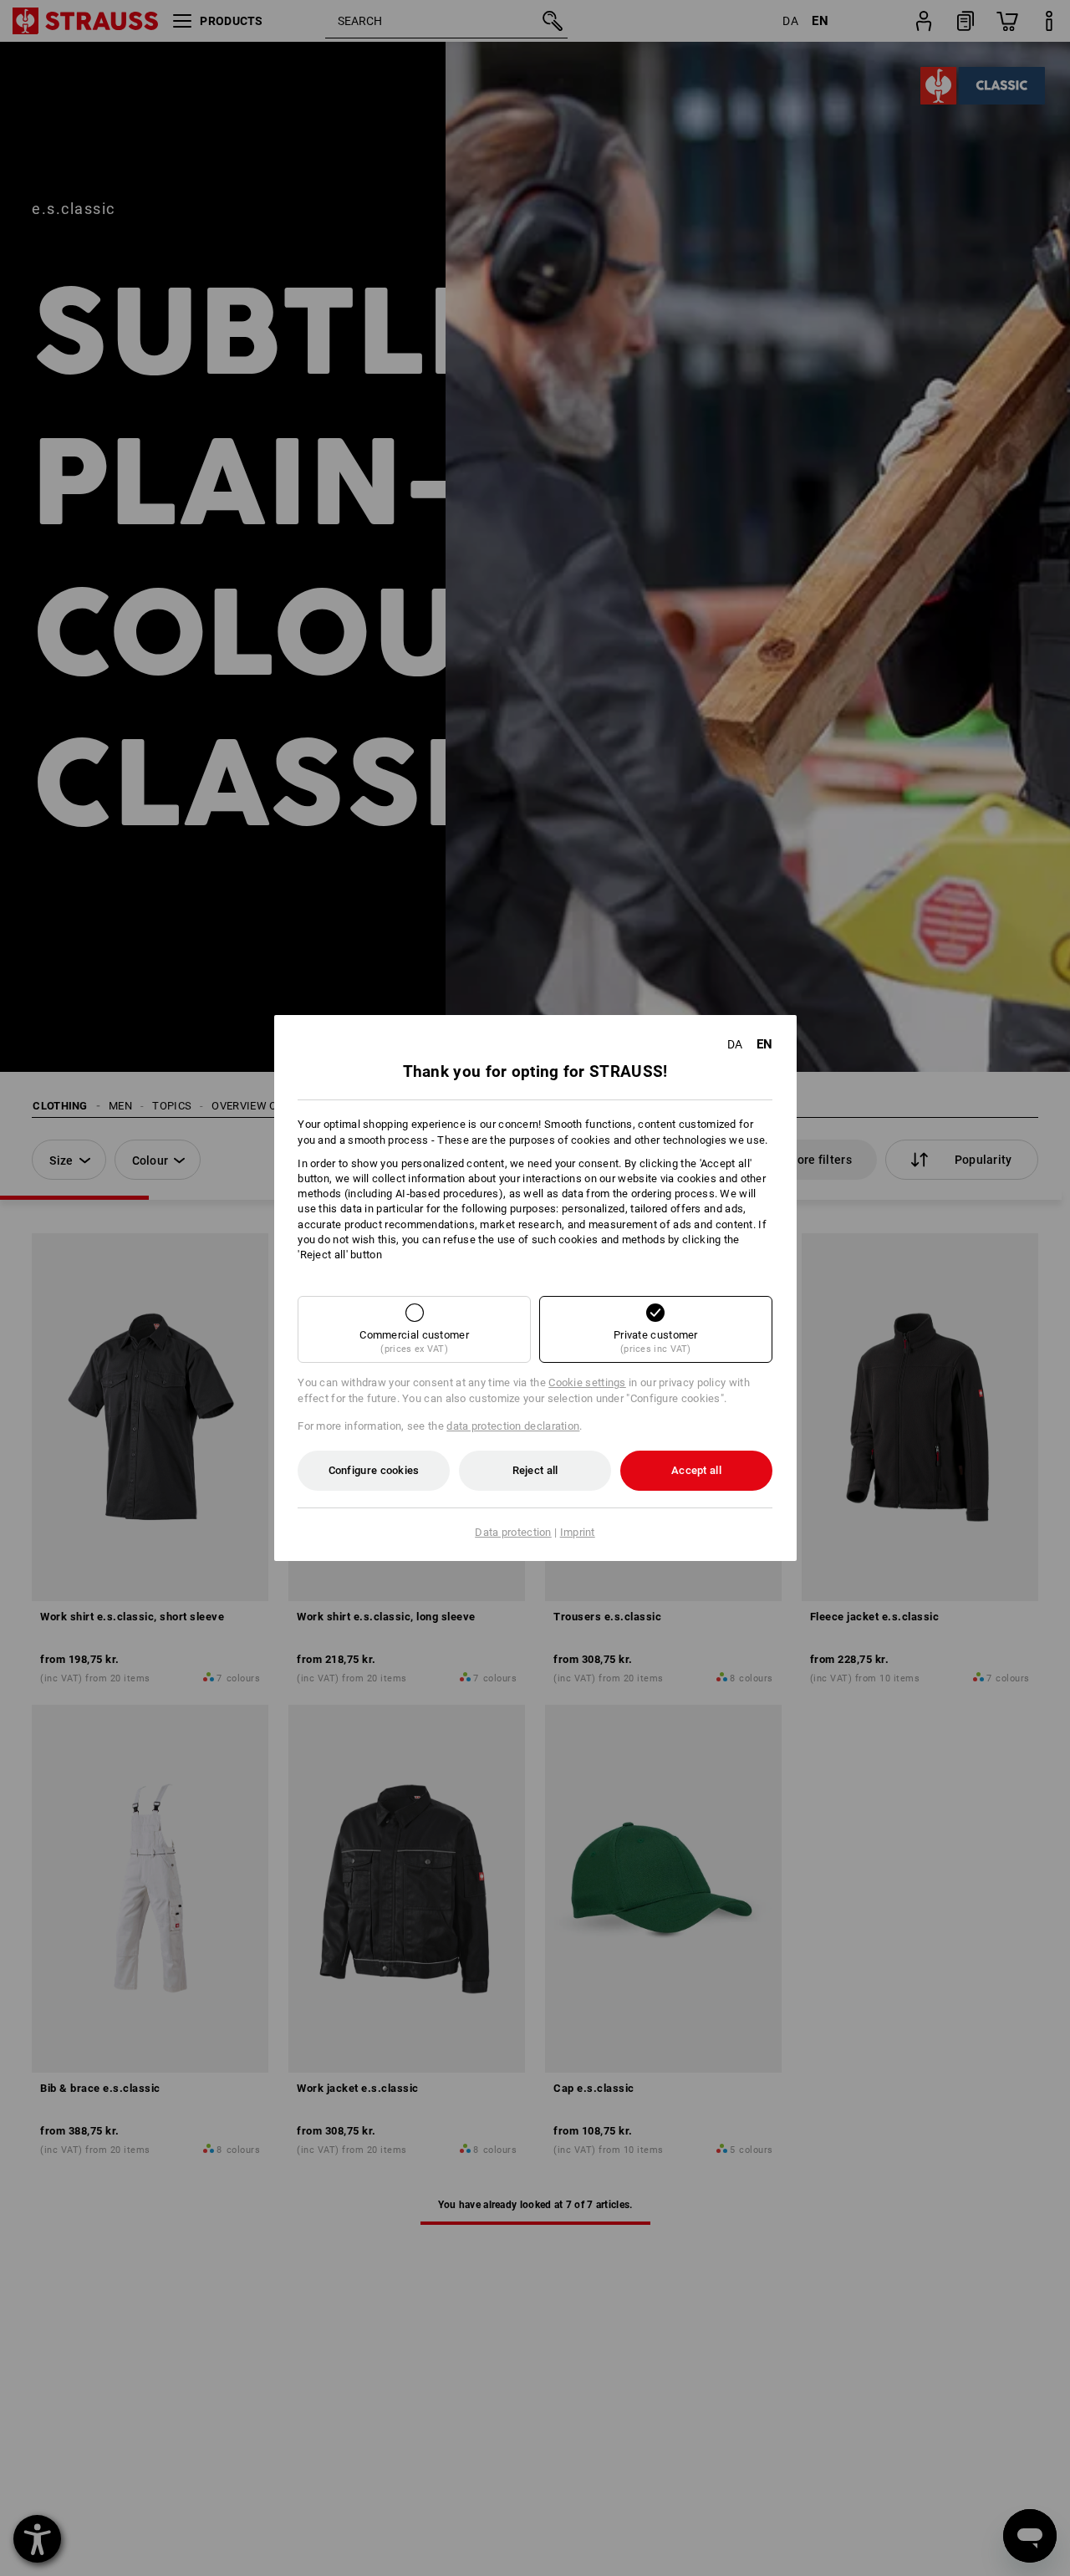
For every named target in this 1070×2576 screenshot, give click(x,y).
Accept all (696, 1470)
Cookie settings (587, 1382)
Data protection (513, 1532)
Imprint (578, 1532)
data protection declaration (513, 1426)
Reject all (535, 1470)
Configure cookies (374, 1470)
